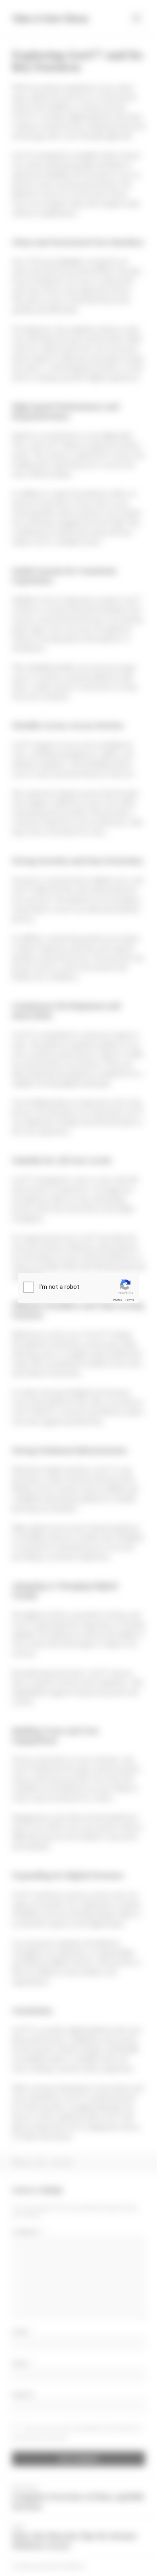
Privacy (118, 1300)
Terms (130, 1300)
